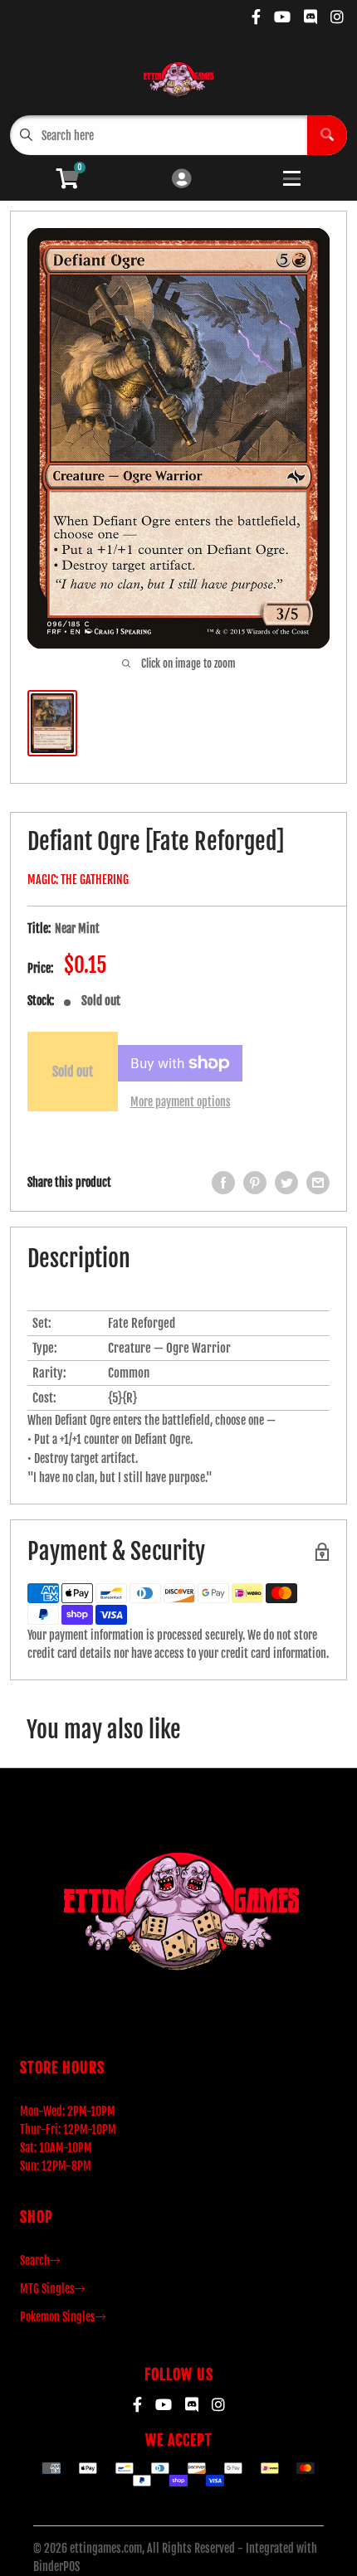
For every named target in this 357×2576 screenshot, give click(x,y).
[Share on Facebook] (223, 1183)
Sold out (73, 1072)
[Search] (327, 135)
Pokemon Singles (58, 2317)
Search (35, 2260)
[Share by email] (318, 1183)
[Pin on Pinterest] (255, 1183)
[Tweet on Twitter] (286, 1183)
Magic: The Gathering (78, 880)
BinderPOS (56, 2566)
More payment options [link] (181, 1102)
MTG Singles (47, 2289)
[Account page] (181, 180)
